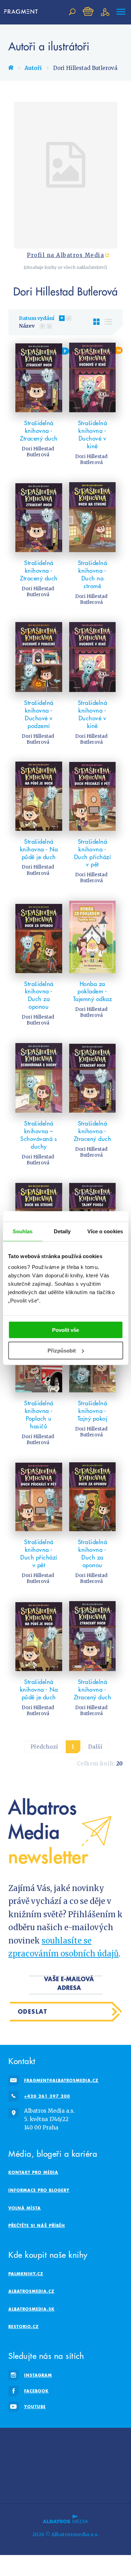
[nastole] (99, 2443)
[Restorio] (65, 2486)
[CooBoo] (32, 2443)
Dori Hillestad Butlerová (38, 452)
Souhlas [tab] (23, 1231)
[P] (39, 377)
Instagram (38, 2375)
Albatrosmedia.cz (31, 2291)
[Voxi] (115, 2457)
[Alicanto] (65, 2457)
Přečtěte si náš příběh (37, 2225)
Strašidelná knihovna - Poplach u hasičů (39, 1415)
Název (27, 326)
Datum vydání (37, 318)
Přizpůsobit (62, 1351)
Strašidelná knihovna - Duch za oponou (39, 996)
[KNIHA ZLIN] (82, 2457)
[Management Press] (16, 2457)
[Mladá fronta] (82, 2471)
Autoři (33, 68)
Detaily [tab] (62, 1231)
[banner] (22, 12)
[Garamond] (99, 2471)
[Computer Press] (115, 2443)
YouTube (35, 2407)
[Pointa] (65, 2471)
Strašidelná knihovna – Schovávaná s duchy (39, 1135)
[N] (93, 377)
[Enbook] (115, 2486)
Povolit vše (65, 1330)
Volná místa (25, 2208)
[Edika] (82, 2443)
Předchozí (44, 1747)
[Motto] (49, 2443)
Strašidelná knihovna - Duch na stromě (93, 575)
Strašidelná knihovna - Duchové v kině (93, 435)
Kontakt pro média (33, 2172)
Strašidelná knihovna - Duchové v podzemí (39, 714)
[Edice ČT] (16, 2471)
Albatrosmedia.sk (31, 2309)
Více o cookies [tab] (105, 1231)
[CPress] (49, 2457)
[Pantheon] (49, 2471)
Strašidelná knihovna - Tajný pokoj (93, 1411)
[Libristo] (16, 2486)
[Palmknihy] (32, 2471)
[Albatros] (16, 2443)
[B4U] (32, 2457)
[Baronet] (115, 2471)
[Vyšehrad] (99, 2457)
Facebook (36, 2391)
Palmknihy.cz (26, 2274)
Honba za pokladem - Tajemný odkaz (93, 992)
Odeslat (33, 2011)
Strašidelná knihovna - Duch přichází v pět (93, 853)
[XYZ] (65, 2443)
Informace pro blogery (39, 2190)
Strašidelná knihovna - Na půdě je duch (39, 849)
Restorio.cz (24, 2327)
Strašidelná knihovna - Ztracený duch (39, 431)
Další (95, 1747)
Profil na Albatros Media (65, 255)
